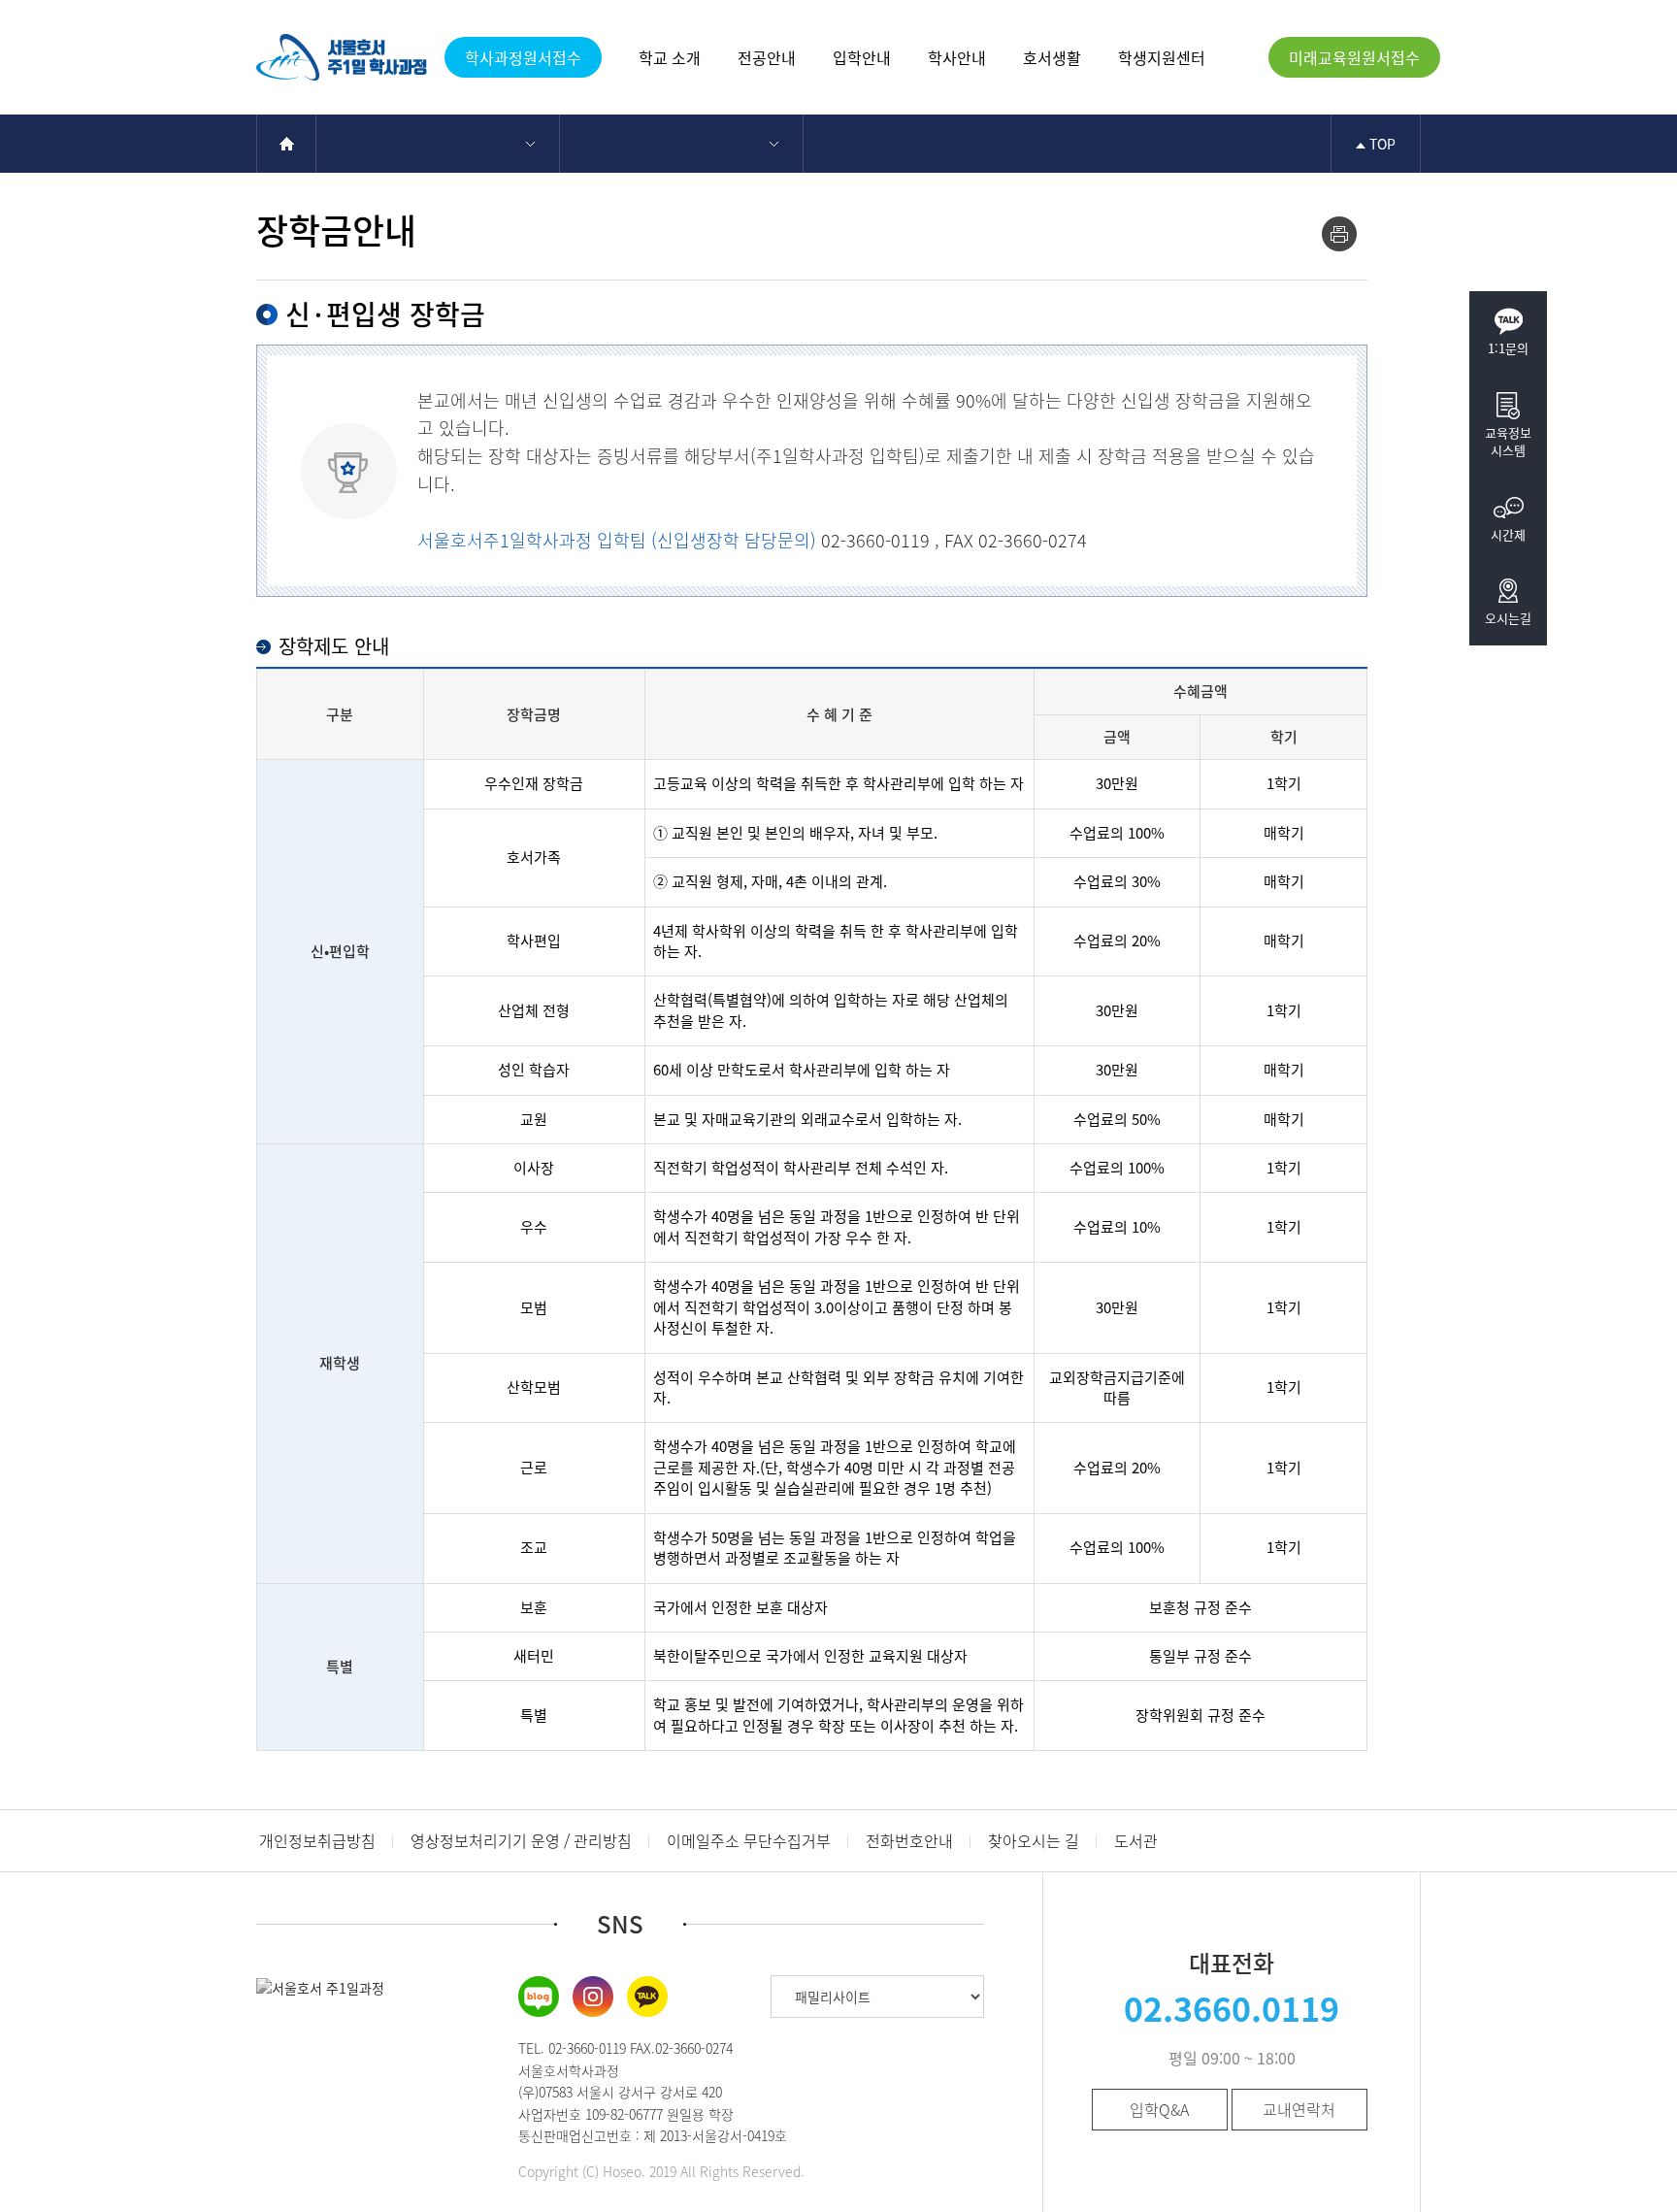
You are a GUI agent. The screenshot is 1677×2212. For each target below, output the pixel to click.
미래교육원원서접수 (1354, 57)
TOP (1381, 144)
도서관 (1136, 1840)
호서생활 (1052, 57)
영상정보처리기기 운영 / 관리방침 (521, 1840)
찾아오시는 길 (1034, 1840)
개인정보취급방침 (317, 1840)
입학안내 (862, 57)
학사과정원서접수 (523, 57)
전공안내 (767, 57)
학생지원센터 (1162, 57)
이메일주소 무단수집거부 (749, 1840)
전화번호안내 (909, 1840)
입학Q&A (1159, 2109)
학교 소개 (670, 57)
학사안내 (957, 57)
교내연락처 (1299, 2109)
